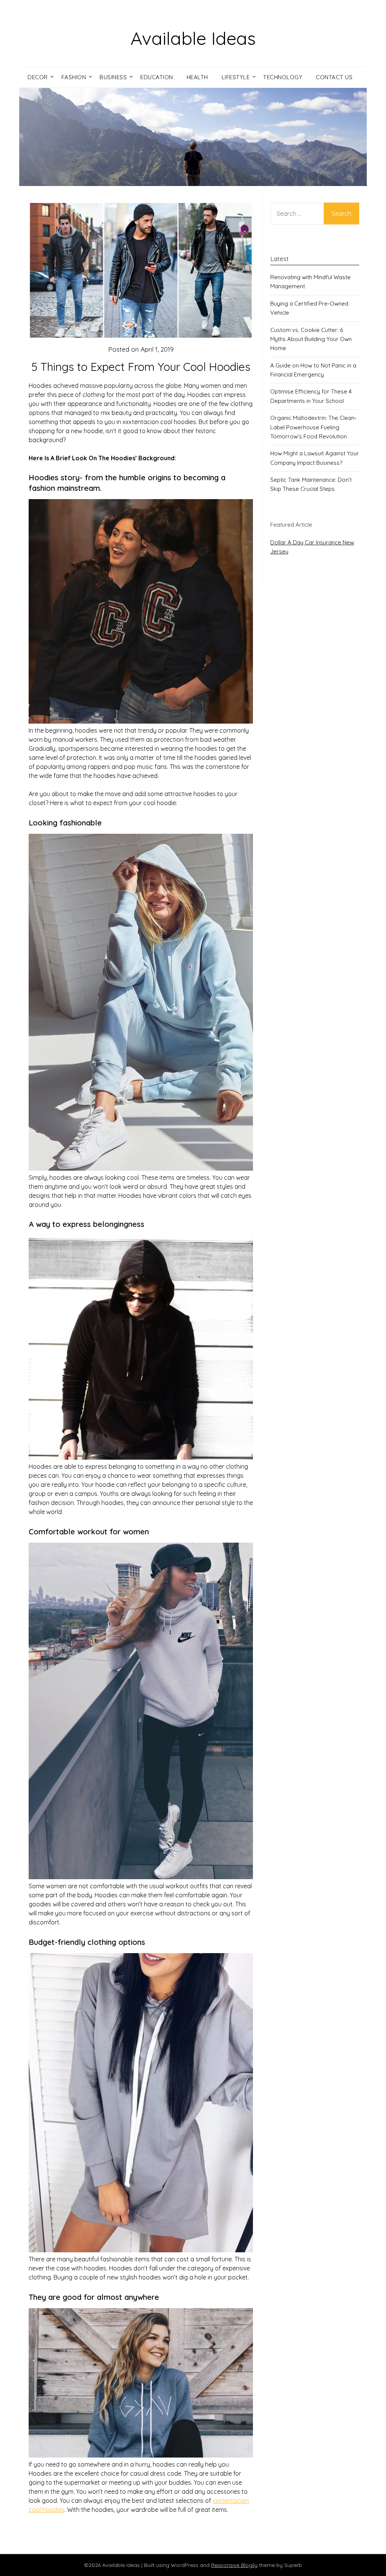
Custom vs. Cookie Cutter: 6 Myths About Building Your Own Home (311, 339)
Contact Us (334, 77)
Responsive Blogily (234, 2565)
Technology (283, 77)
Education (157, 77)
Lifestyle (236, 77)
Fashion (74, 77)
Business (113, 77)
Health (197, 77)
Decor (38, 77)
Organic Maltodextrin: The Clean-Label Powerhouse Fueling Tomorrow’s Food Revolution (313, 427)
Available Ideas (193, 38)
